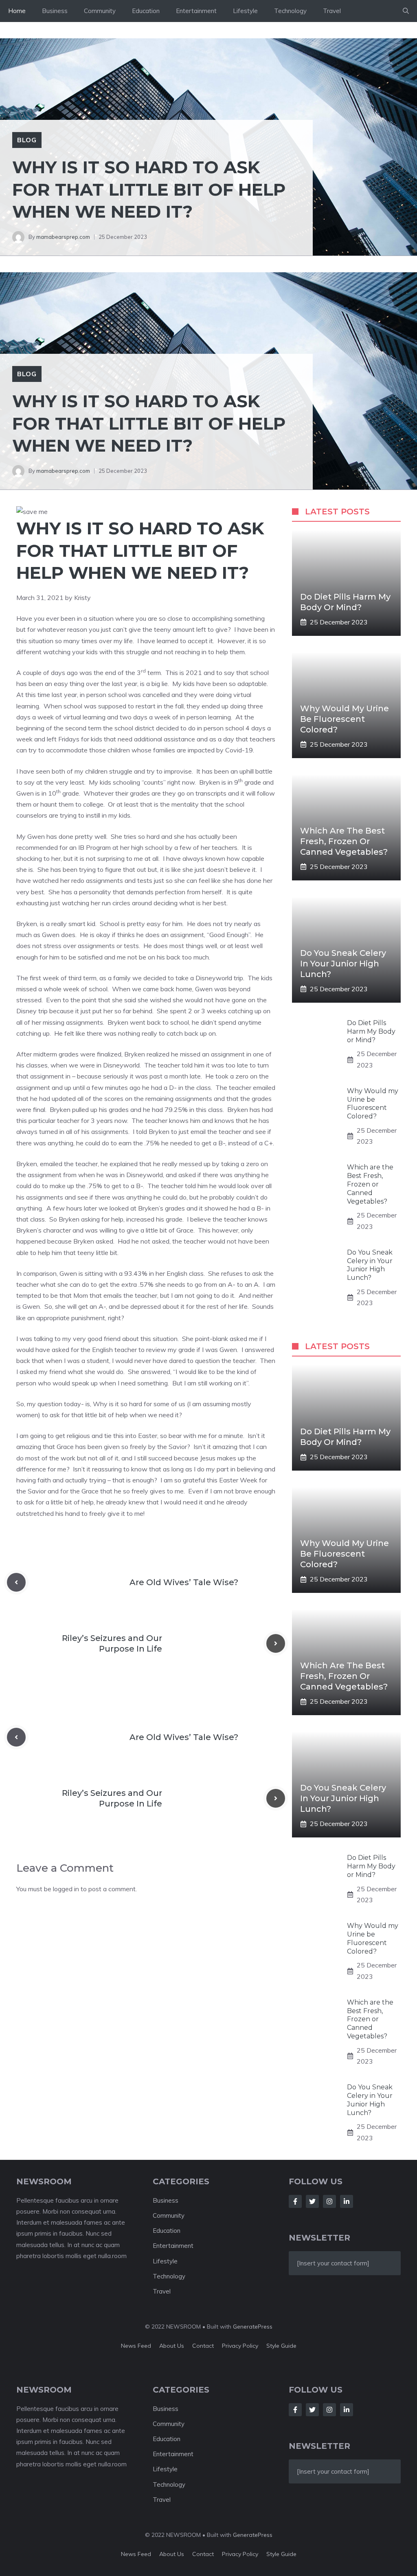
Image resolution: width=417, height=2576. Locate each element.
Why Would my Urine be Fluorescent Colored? (345, 719)
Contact (203, 2346)
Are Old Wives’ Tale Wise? (184, 1582)
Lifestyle (245, 11)
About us (172, 2346)
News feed (136, 2346)
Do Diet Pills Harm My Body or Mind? (371, 1031)
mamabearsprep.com (63, 237)
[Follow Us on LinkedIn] (347, 2201)
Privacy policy (240, 2346)
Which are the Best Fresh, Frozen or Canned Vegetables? (344, 841)
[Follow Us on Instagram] (329, 2201)
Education (146, 11)
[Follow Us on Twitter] (312, 2201)
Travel (332, 11)
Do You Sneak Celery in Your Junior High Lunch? (343, 964)
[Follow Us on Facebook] (295, 2201)
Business (55, 11)
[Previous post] (16, 1582)
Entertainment (196, 11)
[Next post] (276, 1643)
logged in (66, 1889)
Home (17, 11)
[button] (406, 11)
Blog (27, 140)
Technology (290, 11)
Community (100, 11)
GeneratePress (253, 2327)
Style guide (281, 2346)
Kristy (82, 598)
